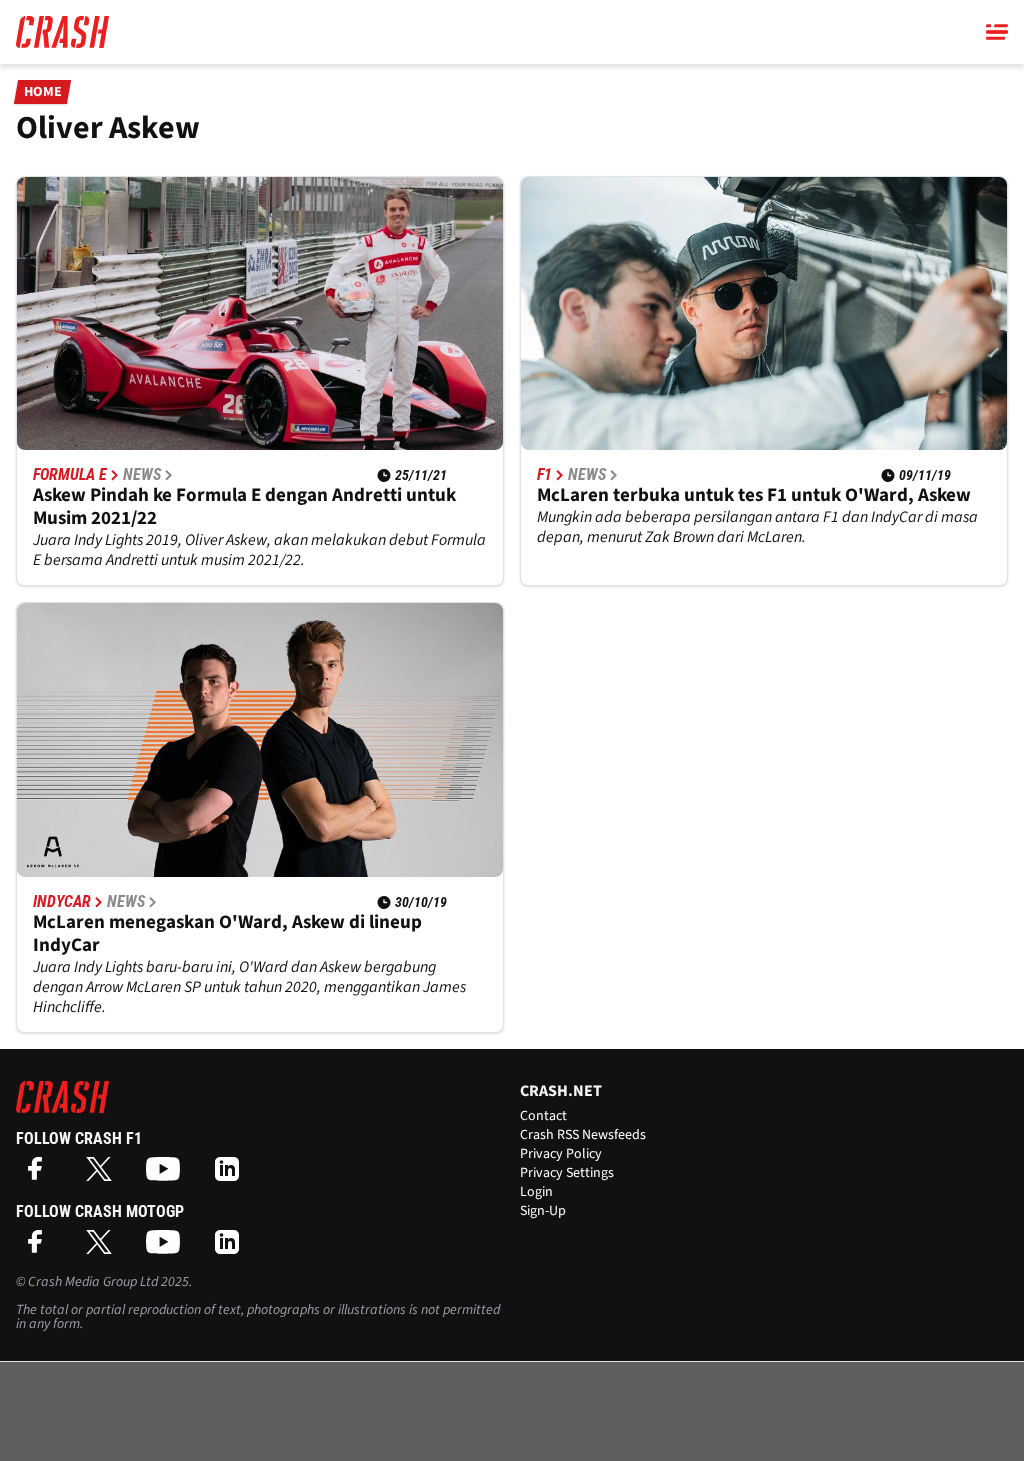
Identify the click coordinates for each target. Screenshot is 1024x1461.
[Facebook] (40, 1175)
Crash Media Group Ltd (93, 1282)
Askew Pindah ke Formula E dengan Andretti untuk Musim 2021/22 (244, 507)
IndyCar (62, 902)
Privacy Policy (561, 1154)
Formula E (70, 475)
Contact (543, 1116)
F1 (544, 475)
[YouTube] (168, 1175)
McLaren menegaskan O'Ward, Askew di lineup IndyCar (227, 934)
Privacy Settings (567, 1173)
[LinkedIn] (232, 1175)
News (142, 475)
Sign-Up (543, 1211)
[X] (104, 1175)
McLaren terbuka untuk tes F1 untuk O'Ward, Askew (754, 495)
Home (43, 92)
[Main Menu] (997, 32)
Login (536, 1192)
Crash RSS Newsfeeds (583, 1135)
